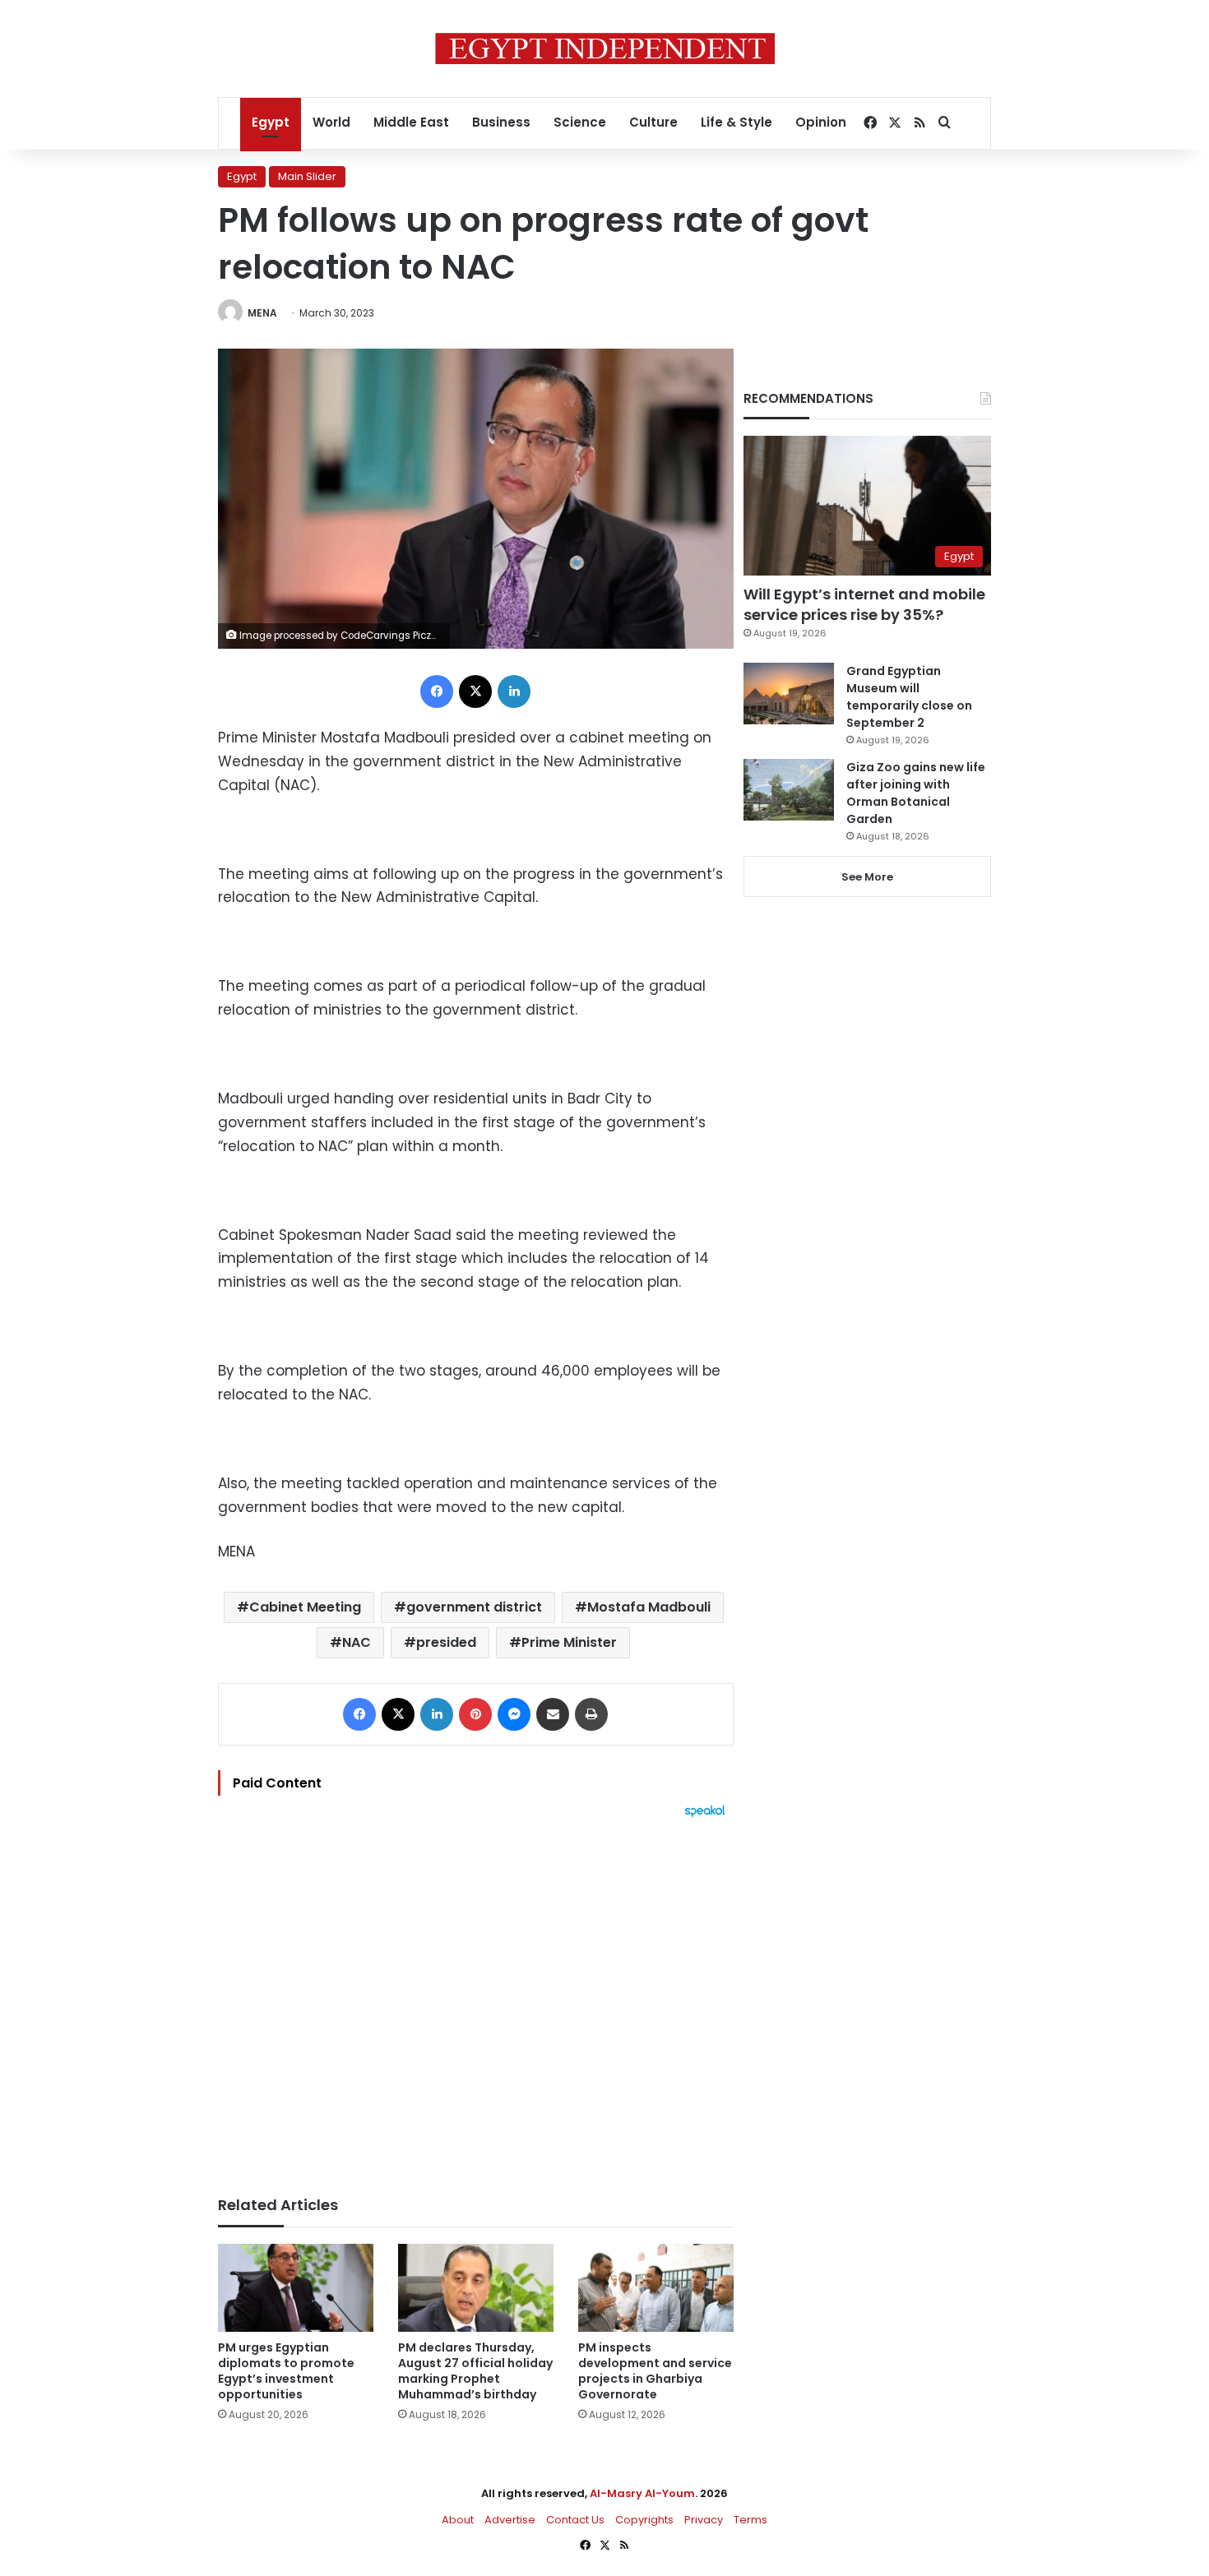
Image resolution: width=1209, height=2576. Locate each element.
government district (474, 1607)
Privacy (704, 2520)
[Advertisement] (476, 1999)
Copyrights (644, 2520)
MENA (262, 313)
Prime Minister (569, 1642)
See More (867, 877)
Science (580, 122)
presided (446, 1642)
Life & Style (737, 122)
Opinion (821, 122)
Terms (750, 2520)
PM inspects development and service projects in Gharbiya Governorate (655, 2371)
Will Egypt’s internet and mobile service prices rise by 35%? (864, 604)
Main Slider (307, 176)
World (331, 122)
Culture (653, 122)
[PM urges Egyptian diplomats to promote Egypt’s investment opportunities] (296, 2288)
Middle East (411, 122)
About (458, 2520)
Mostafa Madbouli (649, 1607)
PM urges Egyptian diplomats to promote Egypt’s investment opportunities (286, 2371)
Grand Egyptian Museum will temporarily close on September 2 (909, 697)
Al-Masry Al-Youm (642, 2493)
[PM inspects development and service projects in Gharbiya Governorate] (656, 2288)
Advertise (510, 2520)
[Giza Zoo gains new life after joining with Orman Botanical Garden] (789, 790)
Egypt (271, 122)
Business (501, 122)
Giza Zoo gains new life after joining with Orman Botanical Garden (916, 793)
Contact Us (575, 2520)
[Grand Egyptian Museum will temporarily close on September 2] (789, 694)
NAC (357, 1642)
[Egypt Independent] (605, 49)
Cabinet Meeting (305, 1607)
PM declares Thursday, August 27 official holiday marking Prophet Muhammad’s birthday (475, 2371)
